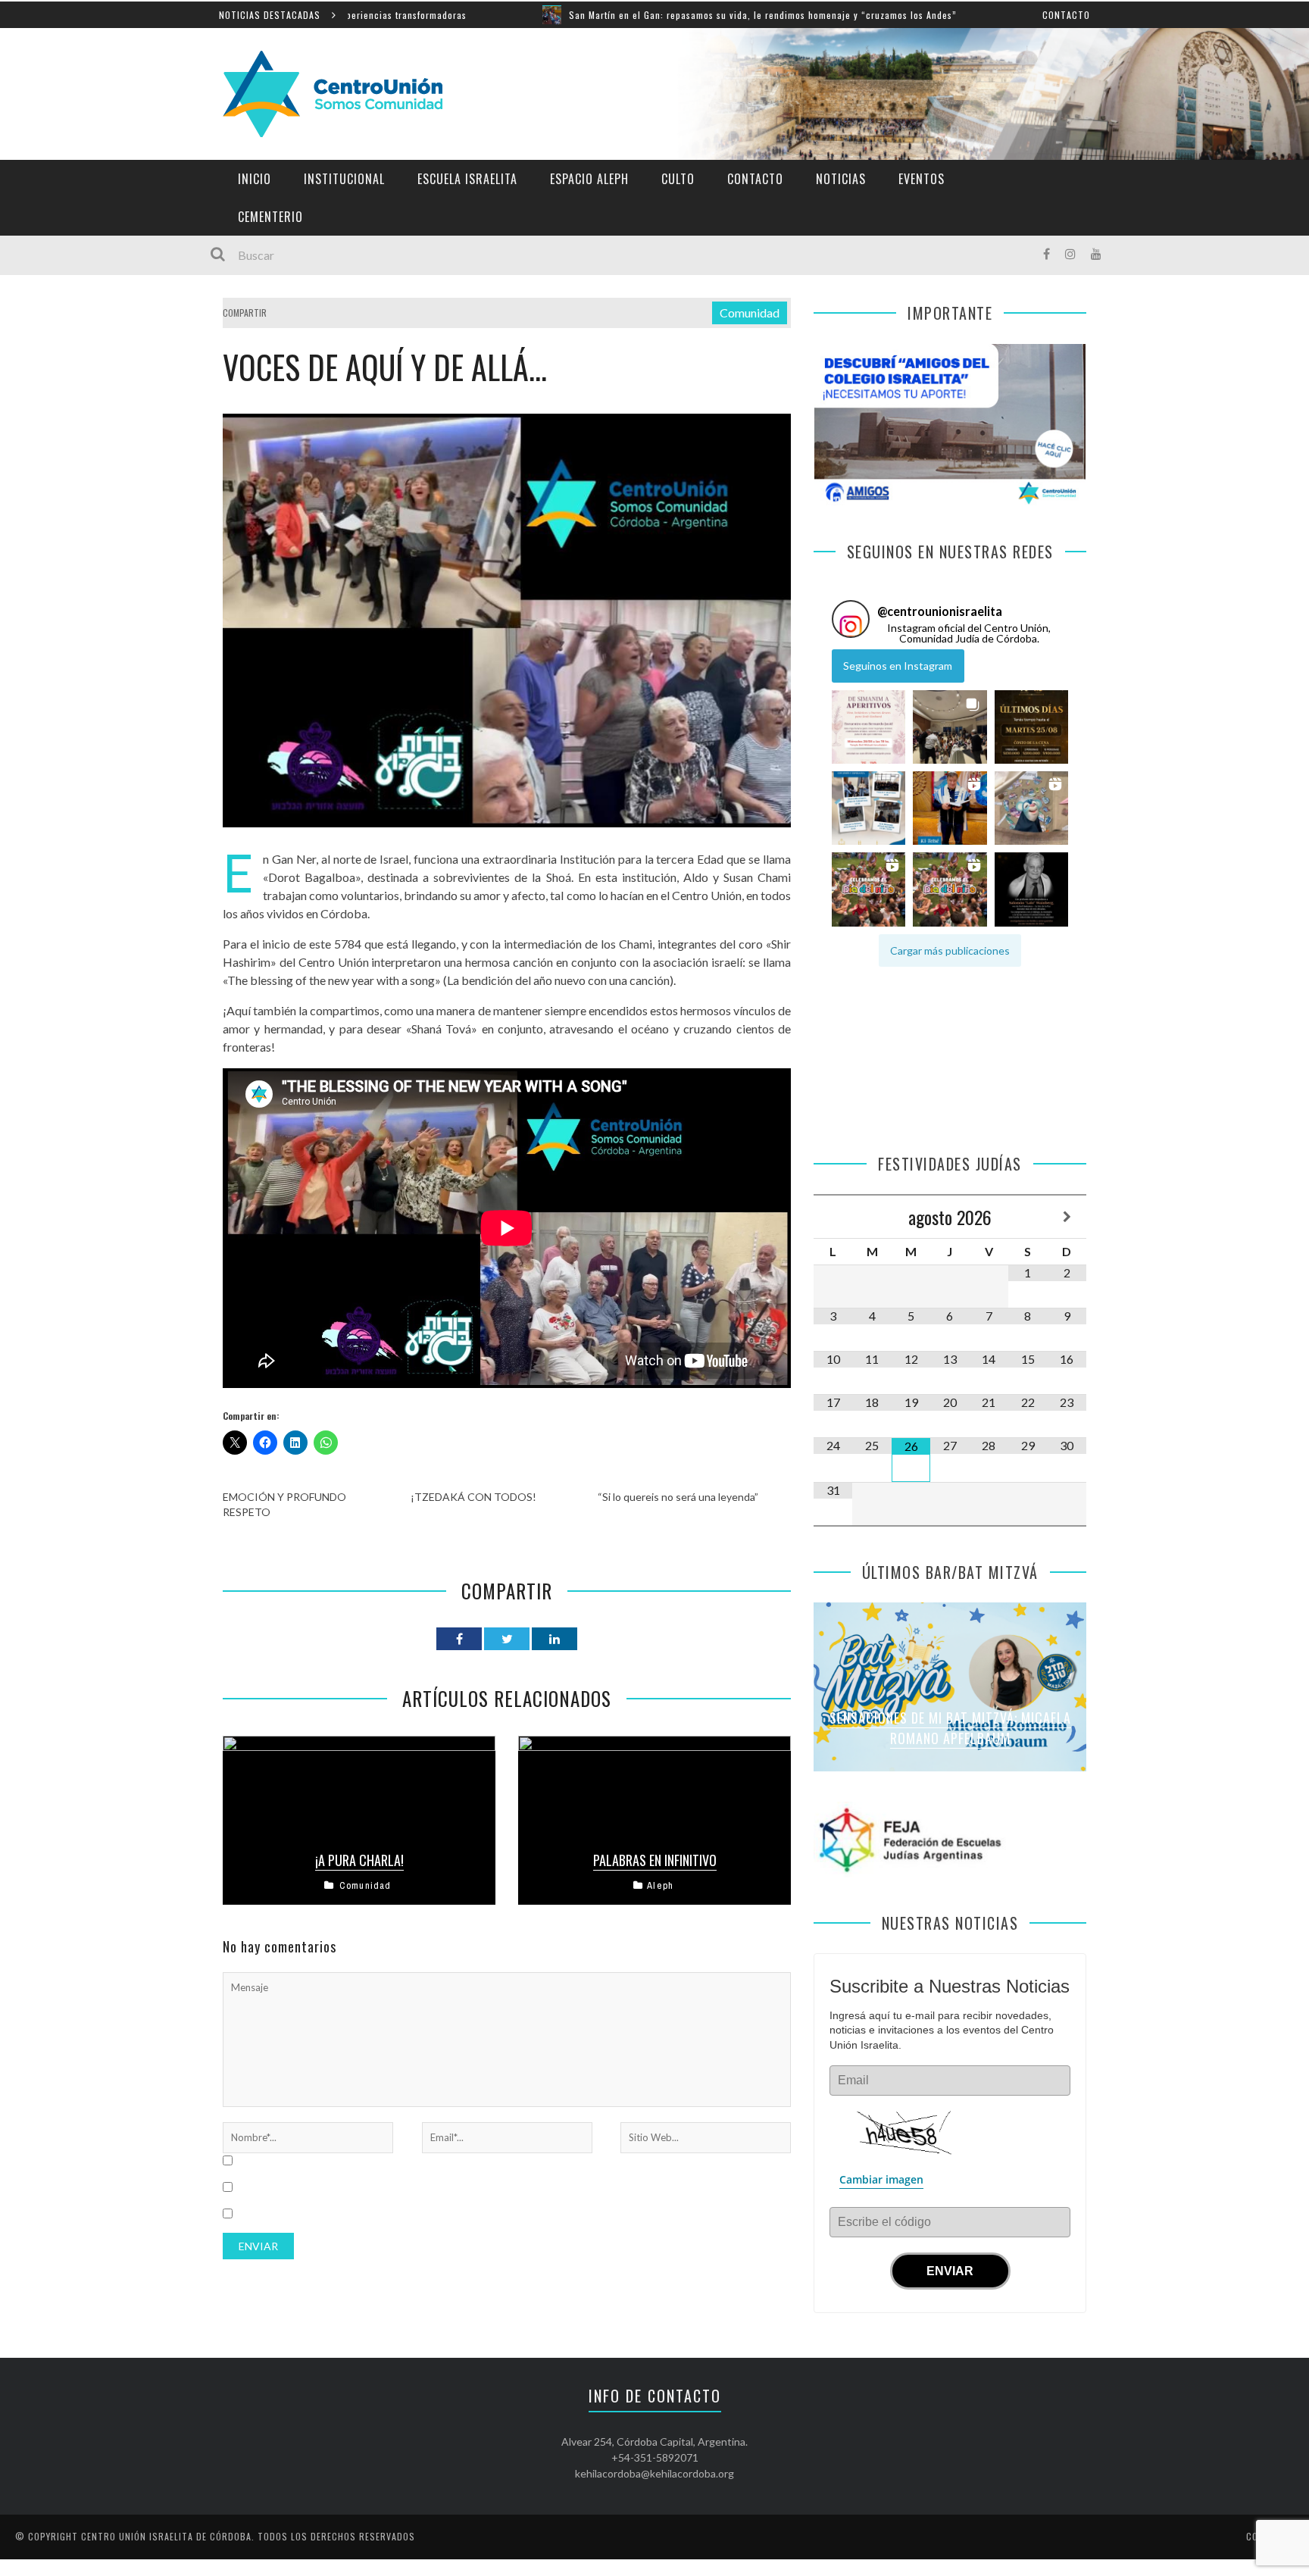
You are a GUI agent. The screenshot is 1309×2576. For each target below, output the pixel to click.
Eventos (922, 179)
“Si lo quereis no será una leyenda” (678, 1497)
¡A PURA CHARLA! (359, 1860)
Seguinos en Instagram (898, 666)
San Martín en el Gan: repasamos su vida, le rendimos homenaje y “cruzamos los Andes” (619, 15)
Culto (678, 179)
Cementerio (270, 217)
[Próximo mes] (1067, 1217)
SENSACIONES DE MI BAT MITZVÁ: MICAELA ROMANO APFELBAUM (950, 1728)
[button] (869, 726)
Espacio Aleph (589, 179)
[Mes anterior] (833, 1217)
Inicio (255, 179)
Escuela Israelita (467, 179)
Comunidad (750, 313)
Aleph (660, 1885)
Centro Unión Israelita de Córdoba (166, 2536)
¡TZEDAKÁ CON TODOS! (473, 1497)
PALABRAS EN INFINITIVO (655, 1860)
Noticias (841, 179)
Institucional (344, 179)
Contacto (1066, 15)
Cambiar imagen (881, 2179)
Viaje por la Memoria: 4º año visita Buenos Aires (1022, 15)
